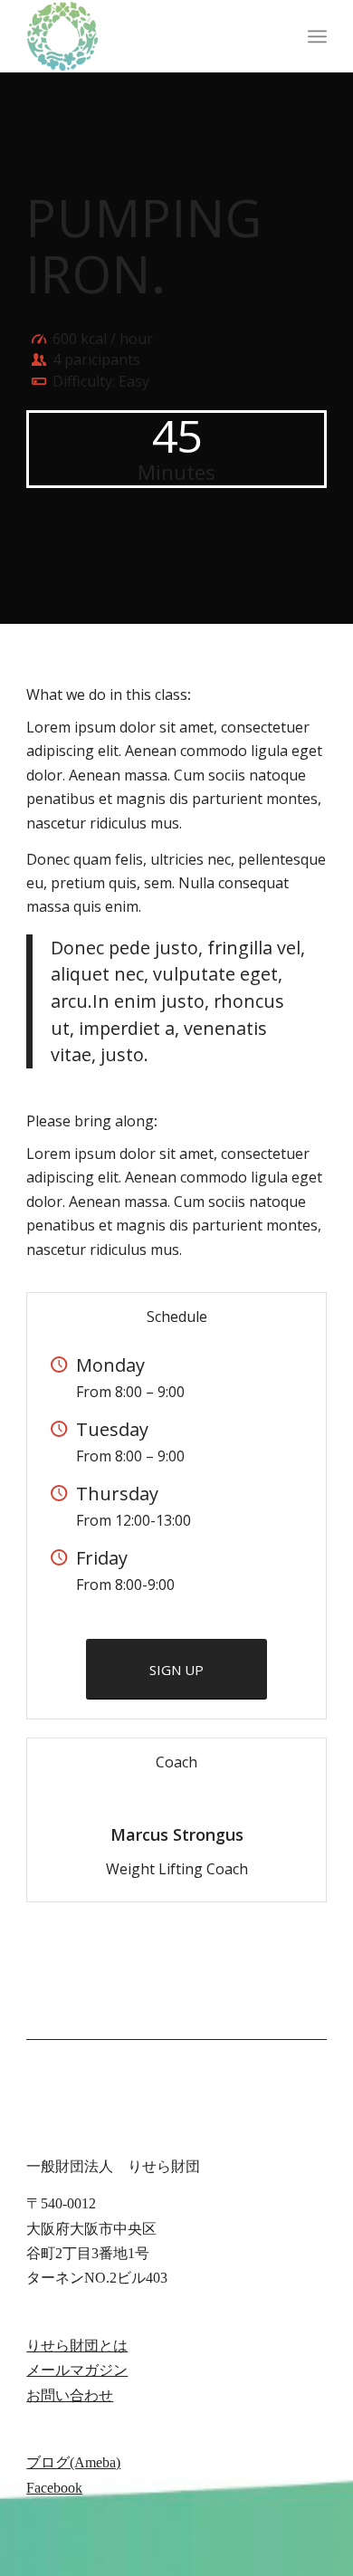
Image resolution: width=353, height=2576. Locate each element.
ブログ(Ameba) (73, 2462)
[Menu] (317, 36)
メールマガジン (77, 2370)
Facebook (54, 2488)
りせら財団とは (77, 2346)
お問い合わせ (70, 2395)
